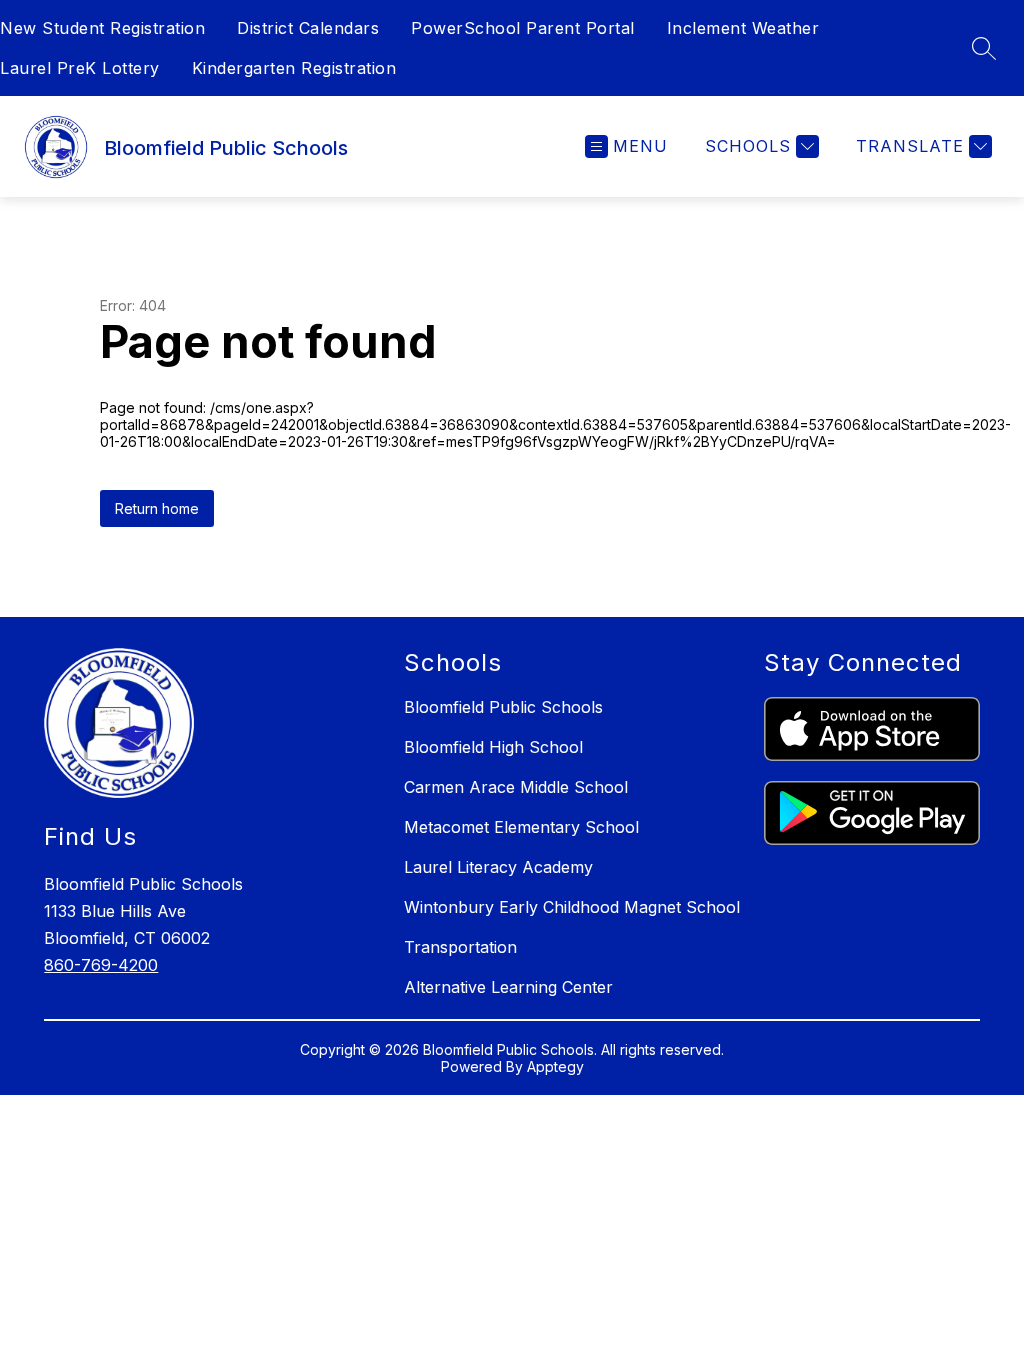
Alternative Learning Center (508, 987)
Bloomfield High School (493, 747)
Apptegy (555, 1066)
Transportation (460, 947)
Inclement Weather (743, 28)
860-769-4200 (101, 965)
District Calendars (308, 28)
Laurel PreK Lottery (80, 68)
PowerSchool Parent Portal (523, 28)
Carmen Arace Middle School (516, 787)
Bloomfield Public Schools (503, 707)
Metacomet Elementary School (521, 827)
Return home (157, 508)
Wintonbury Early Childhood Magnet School (572, 907)
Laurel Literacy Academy (498, 867)
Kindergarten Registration (294, 68)
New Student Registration (102, 28)
